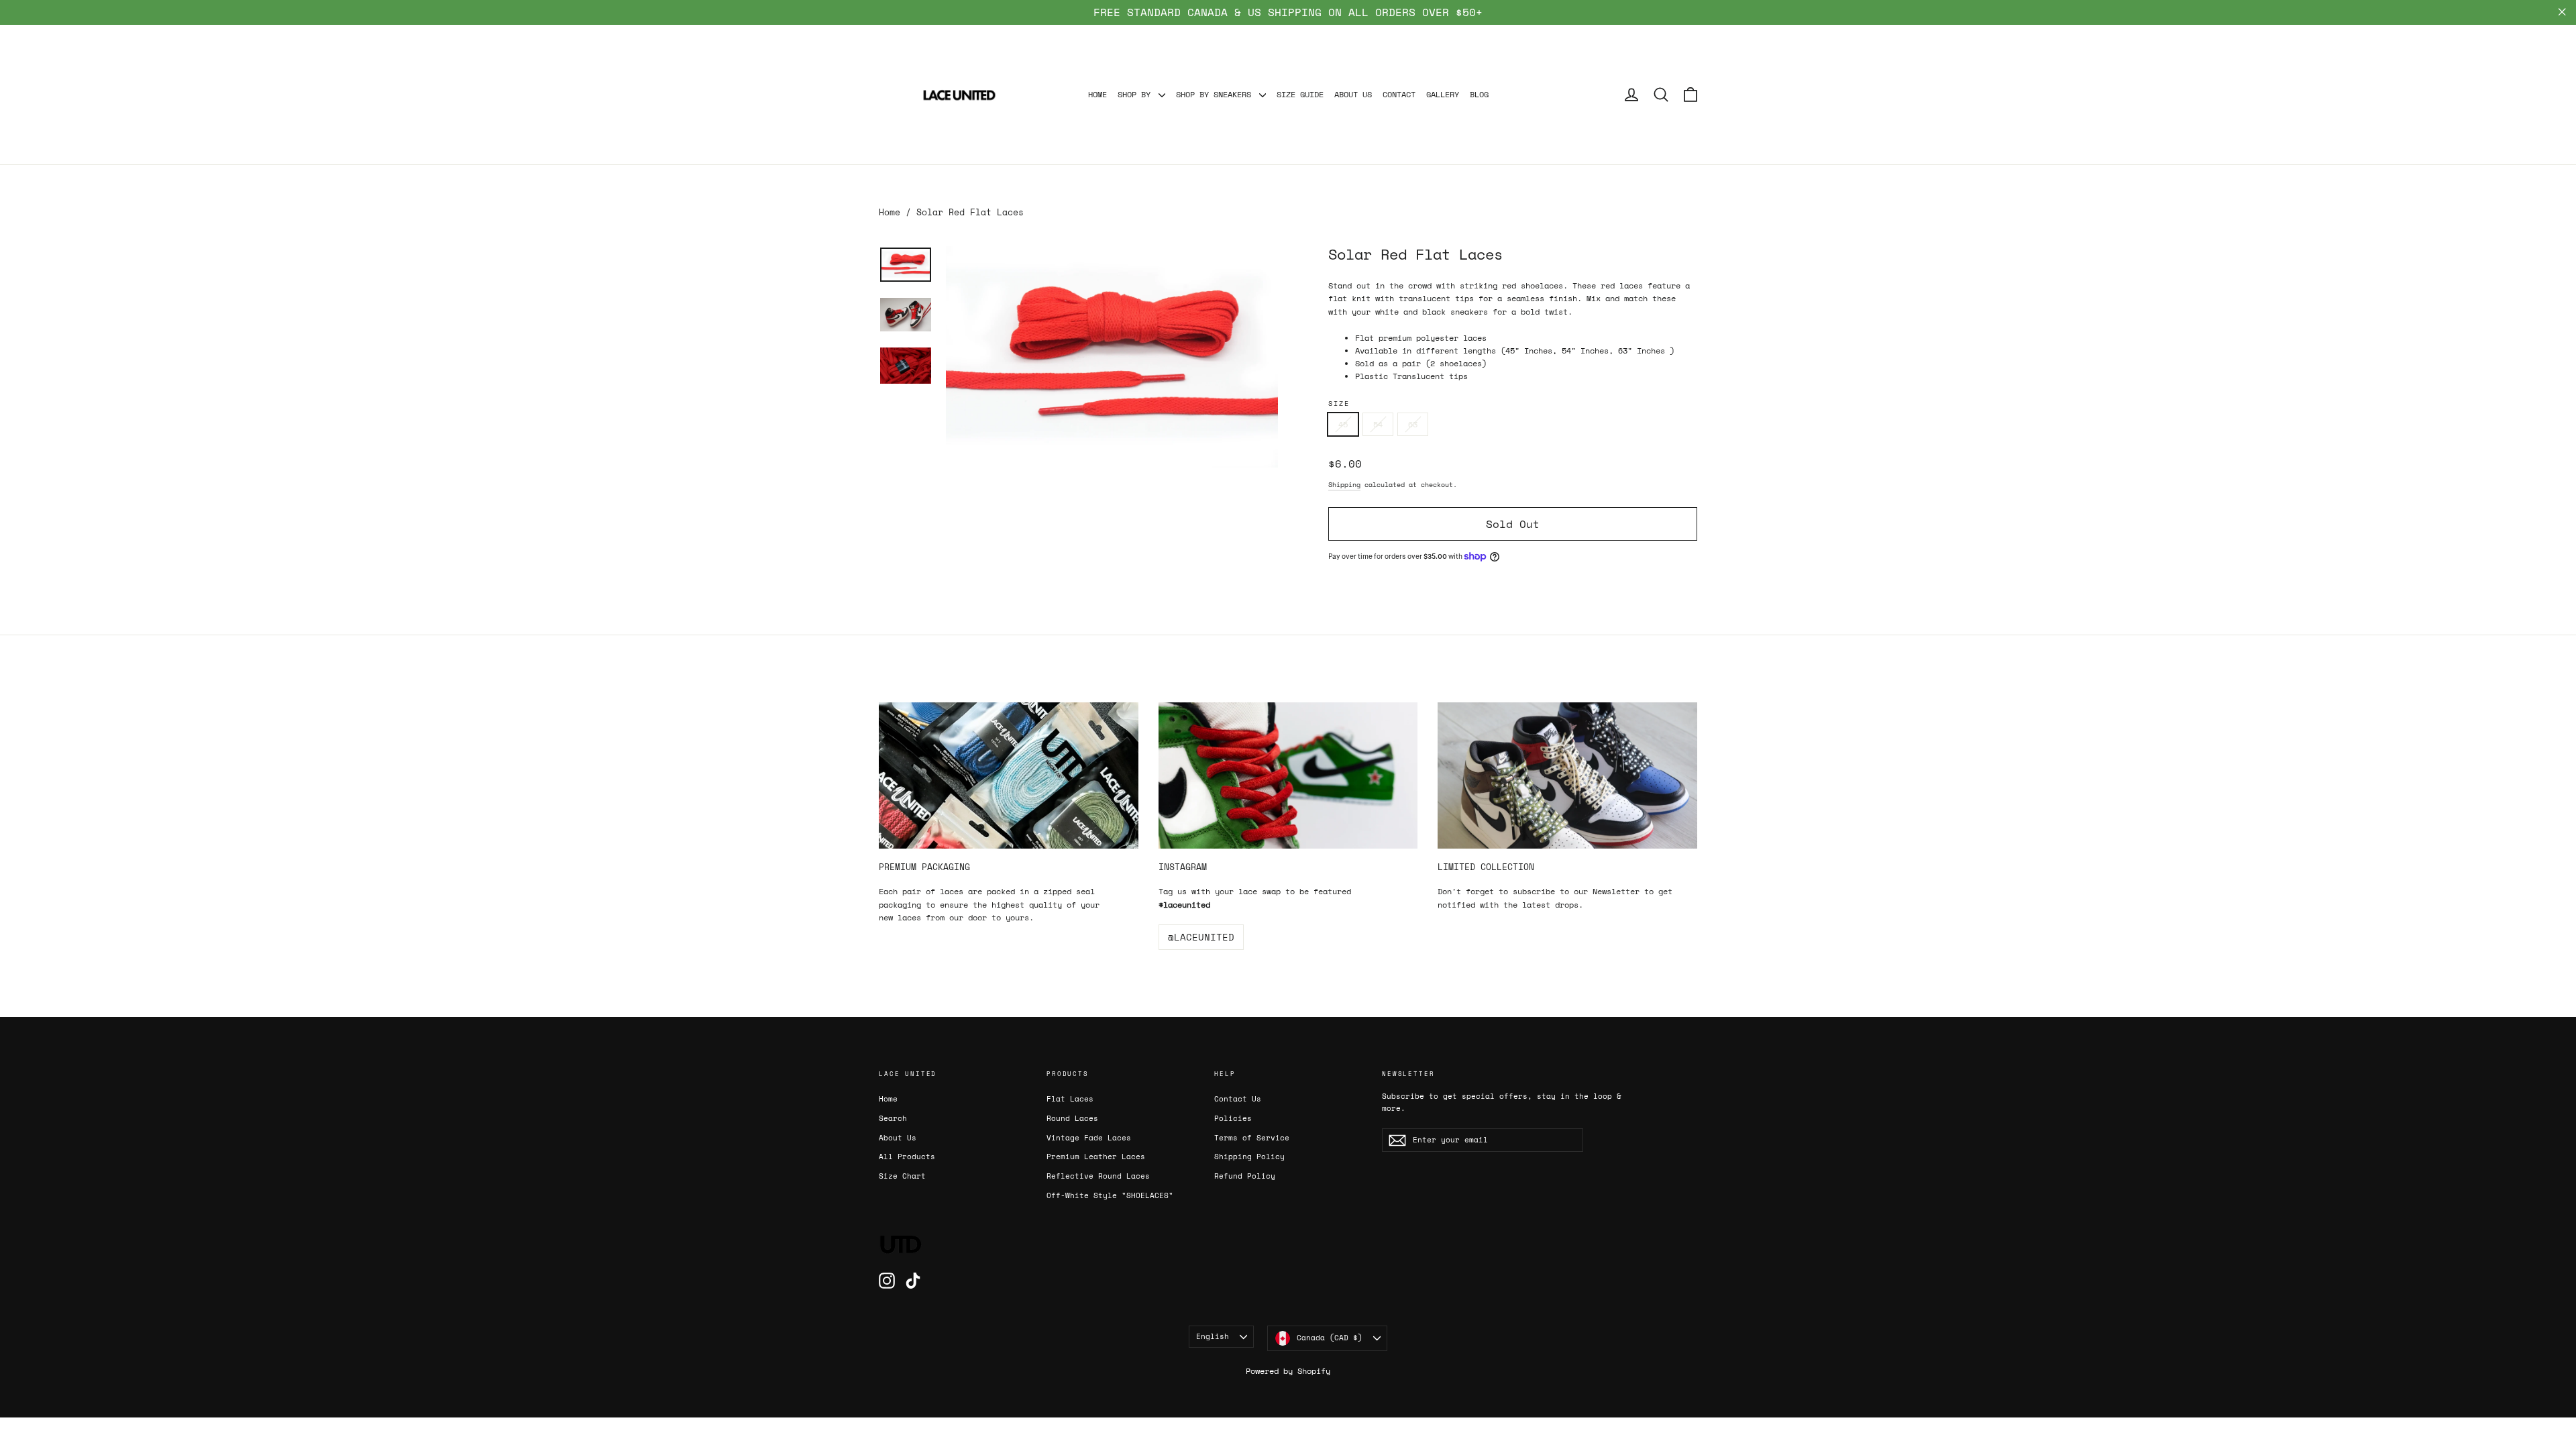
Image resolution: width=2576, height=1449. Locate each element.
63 (1413, 424)
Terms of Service (1252, 1138)
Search (893, 1118)
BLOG (1479, 94)
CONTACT (1399, 94)
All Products (907, 1157)
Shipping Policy (1249, 1157)
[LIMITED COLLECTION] (1567, 775)
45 (1343, 424)
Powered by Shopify (1288, 1371)
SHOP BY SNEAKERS (1216, 94)
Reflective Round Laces (1098, 1176)
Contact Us (1238, 1099)
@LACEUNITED (1201, 937)
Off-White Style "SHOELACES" (1110, 1195)
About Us (898, 1138)
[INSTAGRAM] (1288, 775)
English (1213, 1336)
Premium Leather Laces (1096, 1157)
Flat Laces (1070, 1099)
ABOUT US (1353, 94)
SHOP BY (1136, 94)
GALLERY (1443, 94)
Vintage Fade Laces (1089, 1138)
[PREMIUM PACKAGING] (1009, 775)
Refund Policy (1245, 1176)
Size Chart (902, 1176)
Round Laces (1072, 1118)
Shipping (1344, 485)
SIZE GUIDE (1300, 94)
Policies (1233, 1118)
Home (890, 212)
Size (1339, 404)
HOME (1097, 94)
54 (1378, 424)
